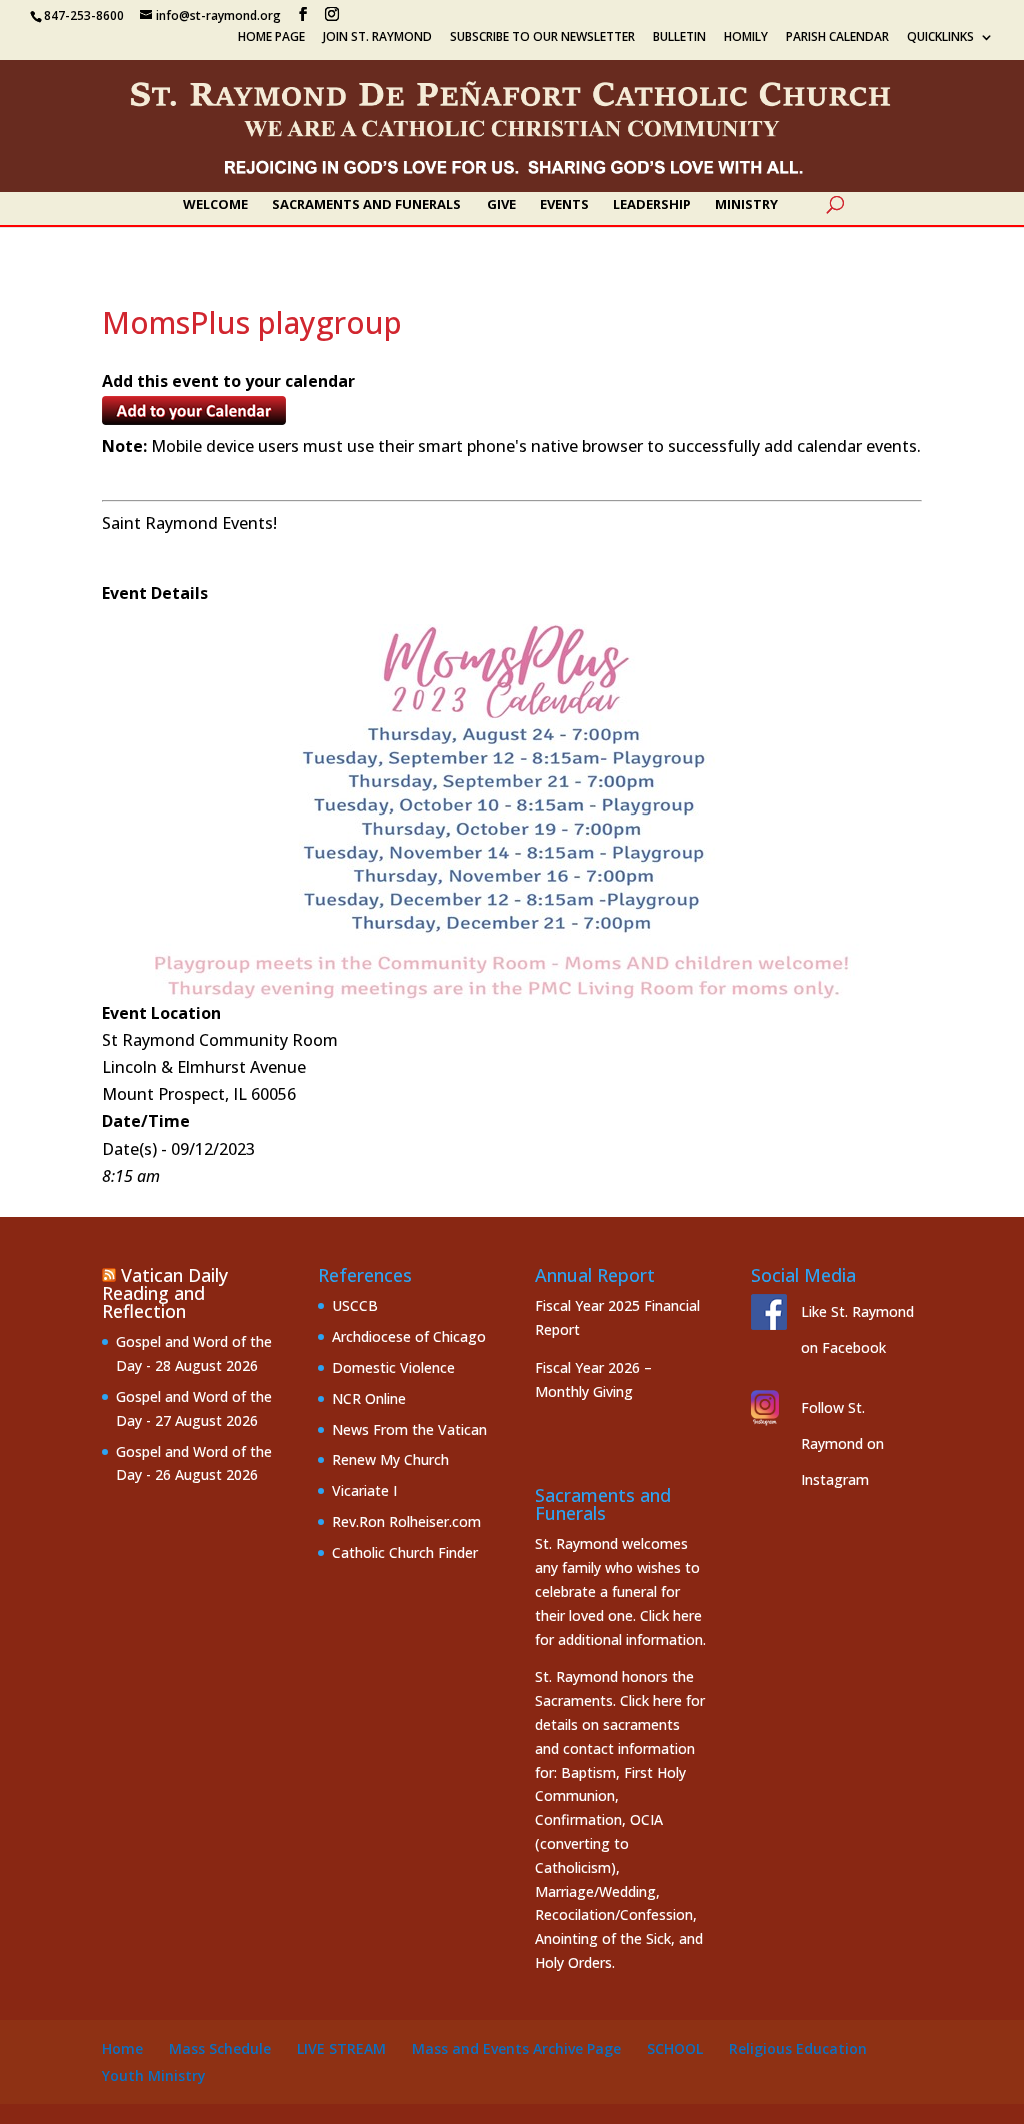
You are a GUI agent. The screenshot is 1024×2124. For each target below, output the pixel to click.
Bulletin (679, 38)
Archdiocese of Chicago (409, 1336)
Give (501, 205)
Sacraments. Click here (608, 1700)
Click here (671, 1615)
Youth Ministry (154, 2075)
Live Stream (341, 2048)
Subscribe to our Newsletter (542, 38)
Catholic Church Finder (405, 1552)
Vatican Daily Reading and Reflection (165, 1293)
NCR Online (369, 1398)
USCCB (355, 1305)
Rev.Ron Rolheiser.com (406, 1521)
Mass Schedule (220, 2048)
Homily (746, 38)
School (675, 2048)
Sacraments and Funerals (366, 205)
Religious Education (798, 2048)
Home (122, 2048)
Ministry (746, 205)
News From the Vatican (409, 1429)
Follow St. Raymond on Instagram (842, 1443)
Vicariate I (364, 1490)
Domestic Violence (393, 1367)
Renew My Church (390, 1459)
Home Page (271, 38)
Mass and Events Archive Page (516, 2048)
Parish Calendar (837, 38)
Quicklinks (940, 38)
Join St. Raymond (377, 38)
